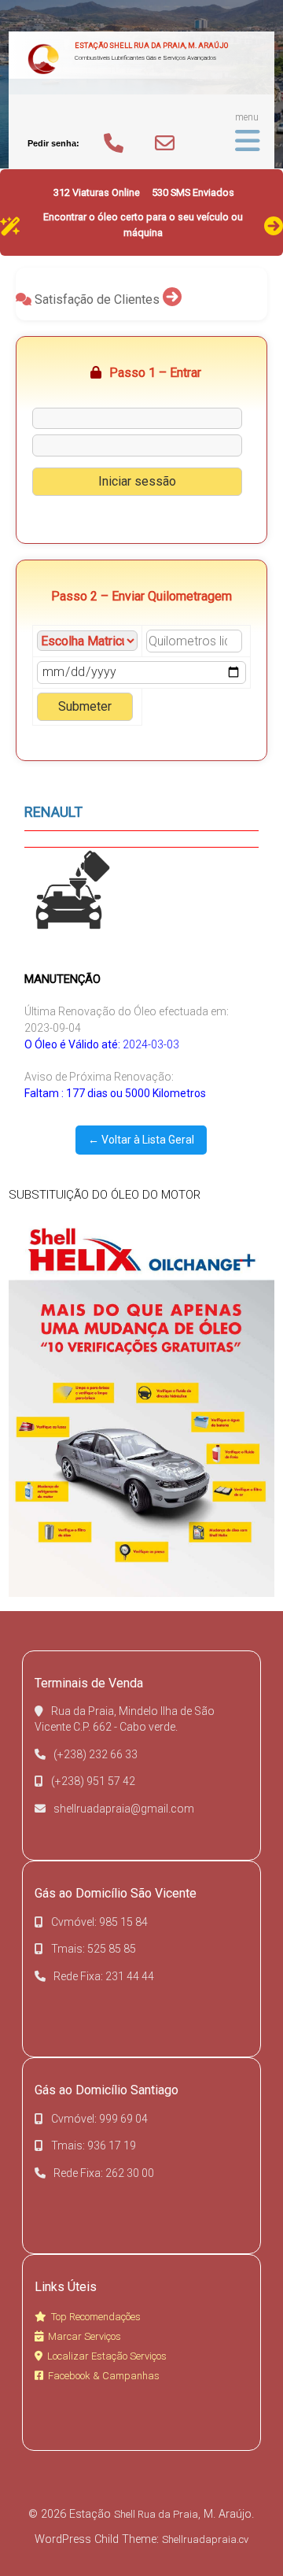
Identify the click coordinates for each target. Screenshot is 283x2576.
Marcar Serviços (85, 2336)
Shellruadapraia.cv (205, 2539)
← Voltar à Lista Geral (141, 1140)
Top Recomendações (96, 2317)
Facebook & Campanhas (104, 2376)
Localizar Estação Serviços (107, 2356)
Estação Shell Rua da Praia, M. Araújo (151, 45)
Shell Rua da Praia (156, 2514)
